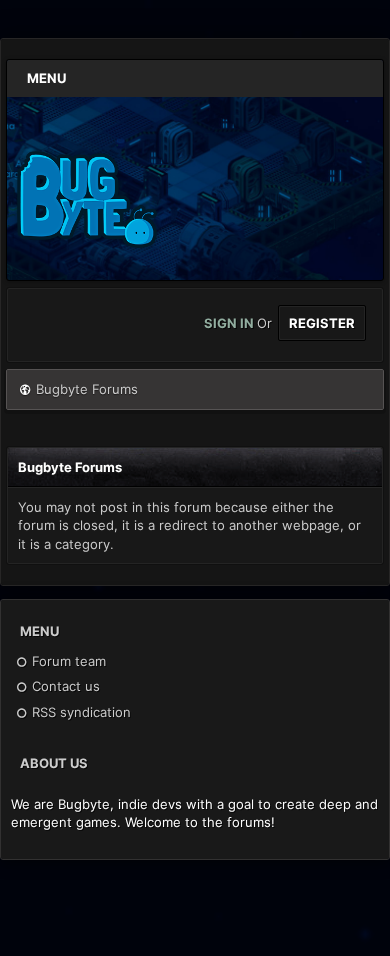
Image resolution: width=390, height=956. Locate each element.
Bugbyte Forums (87, 389)
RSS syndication (79, 712)
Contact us (64, 686)
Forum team (67, 661)
